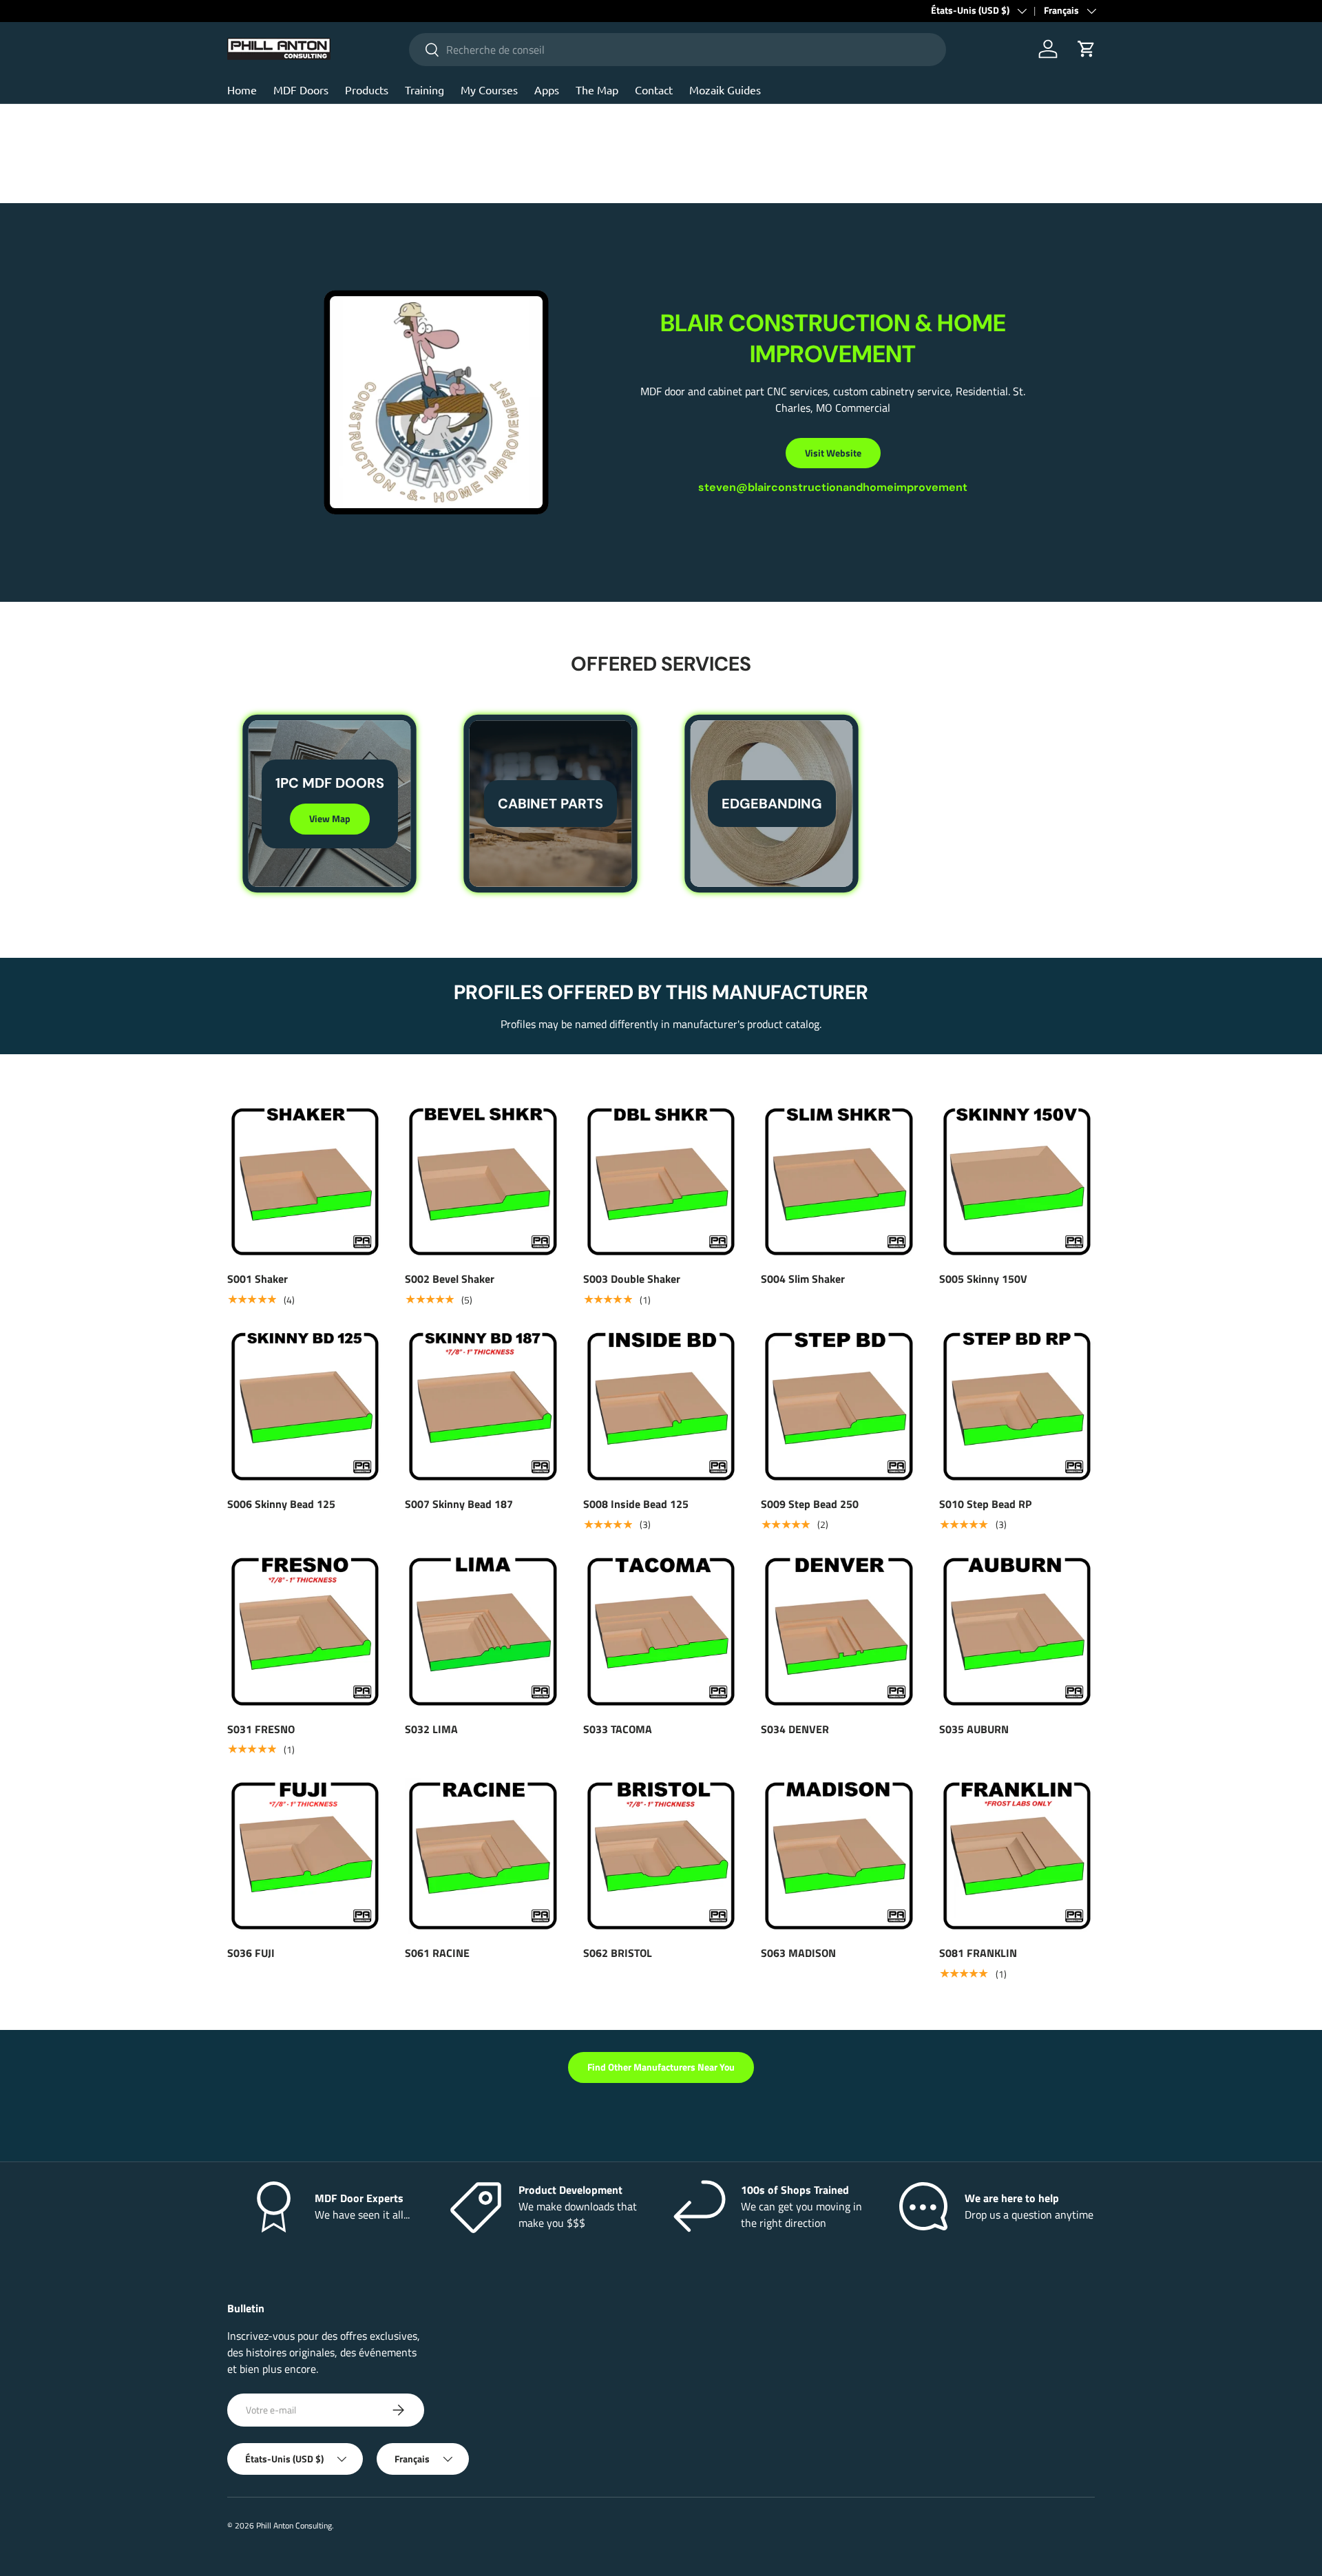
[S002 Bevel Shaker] (483, 1182)
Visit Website (833, 453)
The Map (597, 90)
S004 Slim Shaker (803, 1279)
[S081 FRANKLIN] (1017, 1856)
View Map (330, 818)
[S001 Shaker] (305, 1182)
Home (242, 90)
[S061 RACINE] (483, 1856)
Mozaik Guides (725, 90)
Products (367, 90)
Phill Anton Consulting (294, 2525)
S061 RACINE (437, 1953)
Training (424, 90)
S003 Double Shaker (632, 1279)
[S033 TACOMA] (661, 1631)
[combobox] (678, 50)
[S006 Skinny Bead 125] (305, 1406)
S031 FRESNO (261, 1728)
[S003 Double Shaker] (661, 1182)
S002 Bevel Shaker (450, 1279)
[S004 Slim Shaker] (839, 1182)
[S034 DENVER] (839, 1631)
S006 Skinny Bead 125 (281, 1504)
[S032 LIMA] (483, 1631)
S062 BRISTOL (618, 1953)
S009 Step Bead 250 (810, 1504)
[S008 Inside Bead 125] (661, 1406)
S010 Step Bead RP (985, 1504)
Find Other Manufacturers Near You (661, 2067)
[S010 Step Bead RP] (1017, 1406)
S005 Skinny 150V (983, 1279)
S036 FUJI (251, 1953)
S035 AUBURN (974, 1728)
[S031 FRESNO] (305, 1631)
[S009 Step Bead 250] (839, 1406)
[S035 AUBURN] (1017, 1631)
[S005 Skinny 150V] (1017, 1182)
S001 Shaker (258, 1279)
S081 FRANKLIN (978, 1953)
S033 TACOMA (618, 1728)
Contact (654, 90)
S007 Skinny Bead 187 (459, 1504)
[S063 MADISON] (839, 1856)
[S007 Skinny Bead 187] (483, 1406)
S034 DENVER (795, 1728)
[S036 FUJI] (305, 1856)
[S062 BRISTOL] (661, 1856)
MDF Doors (301, 90)
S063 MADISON (798, 1953)
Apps (547, 90)
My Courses (489, 90)
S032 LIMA (431, 1728)
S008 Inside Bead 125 (636, 1504)
